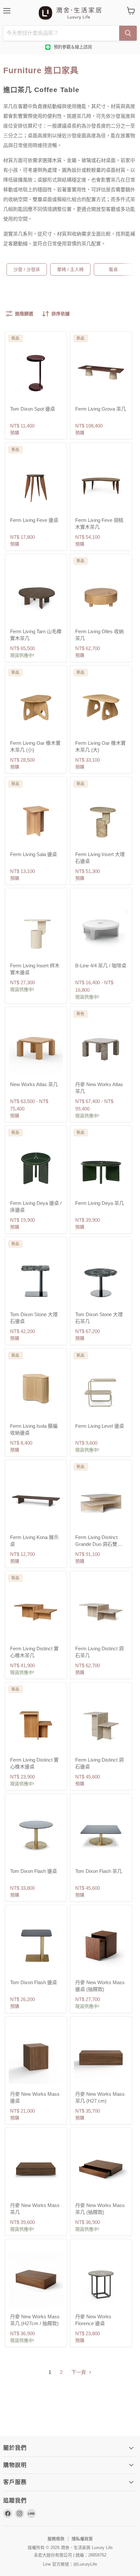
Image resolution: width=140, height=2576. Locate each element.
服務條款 (56, 2539)
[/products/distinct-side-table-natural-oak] (36, 1723)
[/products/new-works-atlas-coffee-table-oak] (36, 1047)
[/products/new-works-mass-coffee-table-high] (101, 2057)
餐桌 (113, 269)
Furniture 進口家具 (41, 70)
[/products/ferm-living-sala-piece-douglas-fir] (36, 817)
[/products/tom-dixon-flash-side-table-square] (101, 1834)
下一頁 (79, 2372)
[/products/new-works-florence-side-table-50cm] (101, 2280)
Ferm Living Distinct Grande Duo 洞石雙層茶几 (99, 1544)
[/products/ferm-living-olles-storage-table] (101, 594)
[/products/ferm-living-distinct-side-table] (101, 1723)
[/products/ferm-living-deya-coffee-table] (101, 1166)
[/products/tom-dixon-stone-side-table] (36, 1277)
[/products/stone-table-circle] (101, 1277)
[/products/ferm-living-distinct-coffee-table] (101, 1612)
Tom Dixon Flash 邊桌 (34, 1871)
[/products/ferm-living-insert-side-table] (36, 929)
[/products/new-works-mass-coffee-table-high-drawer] (36, 2280)
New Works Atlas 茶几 (34, 1084)
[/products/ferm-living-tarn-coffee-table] (36, 594)
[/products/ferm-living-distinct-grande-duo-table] (101, 1500)
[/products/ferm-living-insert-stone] (101, 817)
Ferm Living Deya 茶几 (100, 1203)
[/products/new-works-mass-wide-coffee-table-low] (36, 2168)
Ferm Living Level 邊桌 (100, 1426)
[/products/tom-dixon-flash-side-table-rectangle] (36, 1945)
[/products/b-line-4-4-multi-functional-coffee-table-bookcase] (101, 929)
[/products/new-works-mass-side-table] (36, 2057)
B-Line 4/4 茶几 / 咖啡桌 (101, 966)
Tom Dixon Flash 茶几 (99, 1871)
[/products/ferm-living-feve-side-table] (36, 483)
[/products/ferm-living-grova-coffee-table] (101, 372)
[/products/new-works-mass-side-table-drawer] (101, 1945)
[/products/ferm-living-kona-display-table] (36, 1500)
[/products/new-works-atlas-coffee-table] (101, 1047)
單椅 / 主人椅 (70, 269)
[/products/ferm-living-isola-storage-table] (36, 1389)
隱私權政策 (82, 2539)
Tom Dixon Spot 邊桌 (33, 409)
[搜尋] (128, 33)
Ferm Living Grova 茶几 (101, 409)
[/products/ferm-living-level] (101, 1389)
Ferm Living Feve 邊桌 (34, 520)
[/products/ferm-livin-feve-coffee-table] (101, 483)
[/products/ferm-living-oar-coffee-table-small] (36, 706)
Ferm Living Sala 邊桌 (34, 854)
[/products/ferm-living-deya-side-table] (36, 1166)
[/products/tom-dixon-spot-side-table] (36, 372)
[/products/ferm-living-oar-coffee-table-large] (101, 706)
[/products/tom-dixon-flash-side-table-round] (36, 1834)
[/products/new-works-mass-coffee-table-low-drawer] (101, 2168)
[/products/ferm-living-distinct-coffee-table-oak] (36, 1612)
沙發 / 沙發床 (27, 269)
